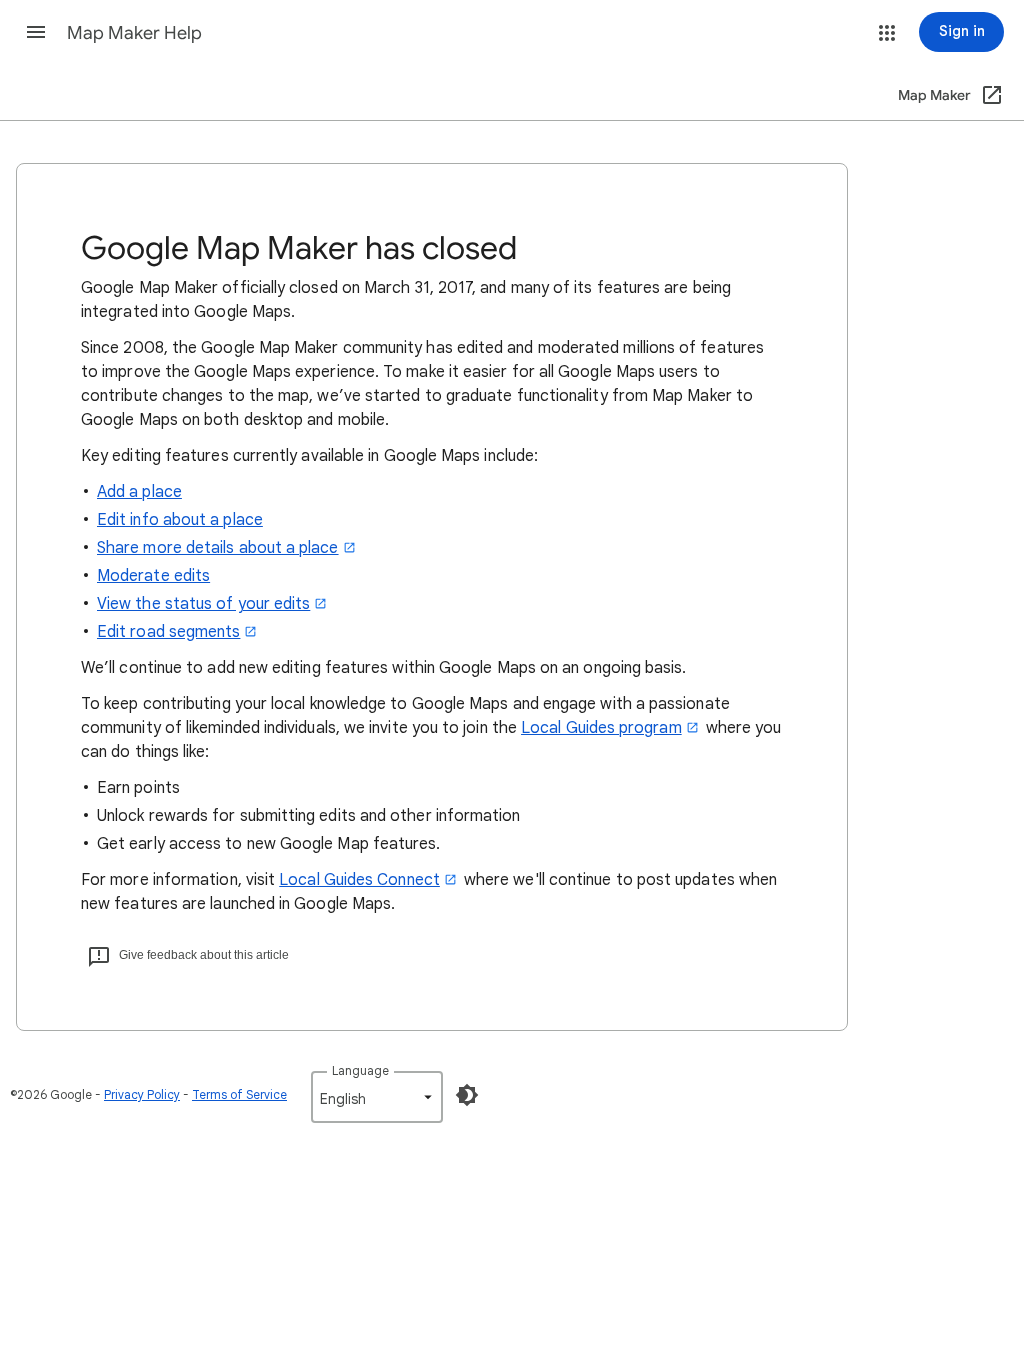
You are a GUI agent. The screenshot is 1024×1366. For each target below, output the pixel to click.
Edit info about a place (180, 520)
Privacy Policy (142, 1094)
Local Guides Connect (359, 880)
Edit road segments (168, 632)
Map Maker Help (134, 33)
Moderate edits (153, 576)
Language (360, 1070)
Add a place (139, 492)
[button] (36, 32)
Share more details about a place (218, 548)
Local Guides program (601, 728)
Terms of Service (239, 1094)
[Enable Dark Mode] (467, 1095)
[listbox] (377, 1097)
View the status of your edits (203, 604)
